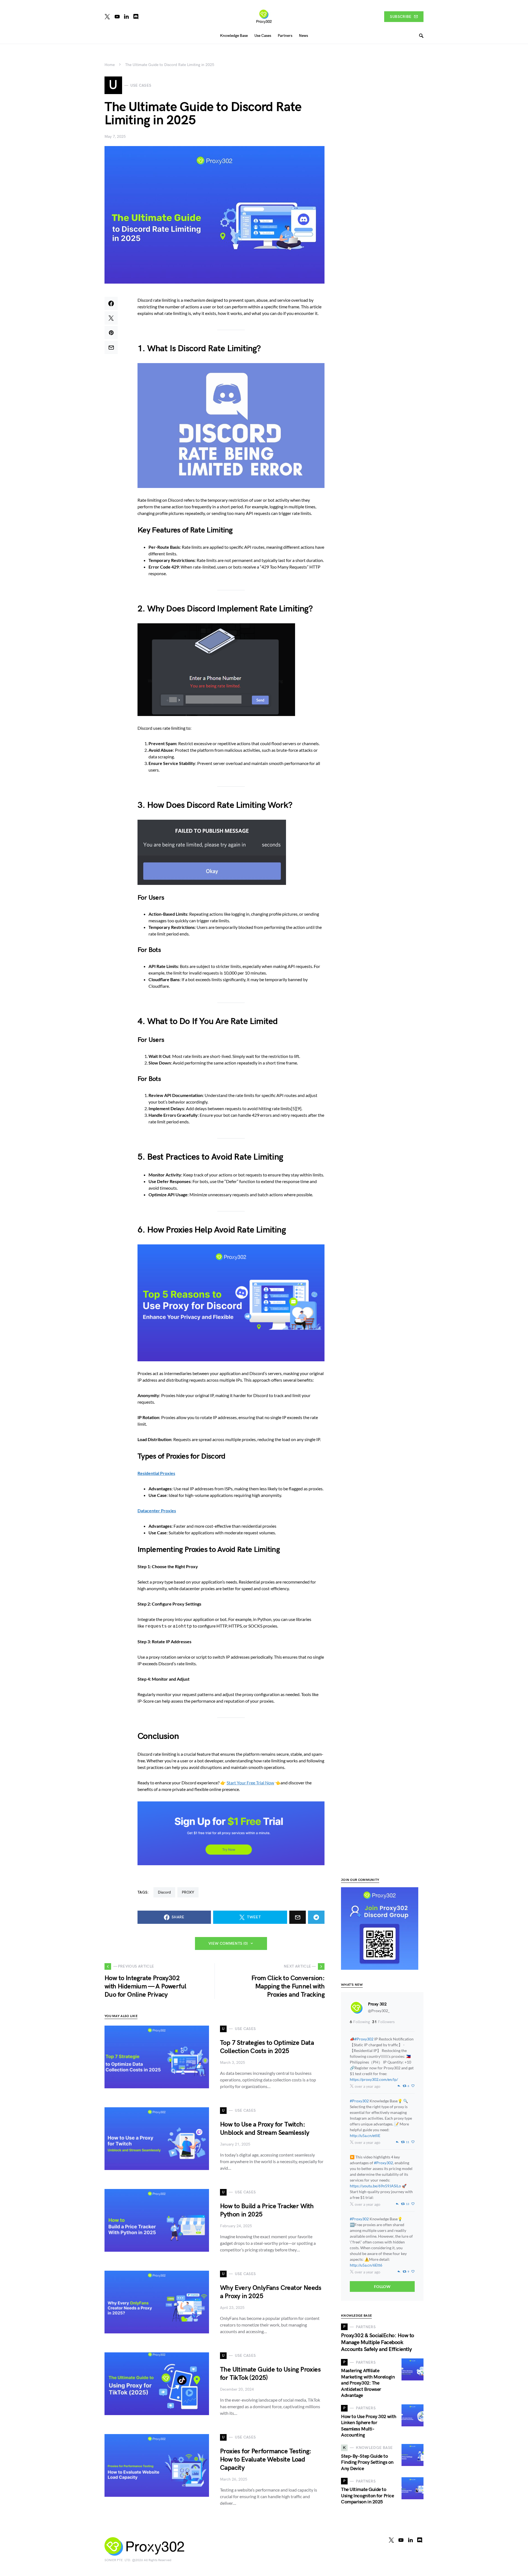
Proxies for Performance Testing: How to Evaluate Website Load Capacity (266, 2460)
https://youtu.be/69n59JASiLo (375, 2186)
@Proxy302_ (379, 2011)
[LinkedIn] (126, 17)
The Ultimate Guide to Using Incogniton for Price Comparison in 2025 (367, 2496)
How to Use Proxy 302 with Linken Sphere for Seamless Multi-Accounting (369, 2426)
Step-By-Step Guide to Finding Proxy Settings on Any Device (367, 2462)
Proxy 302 (377, 2004)
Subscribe (401, 17)
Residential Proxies (156, 1473)
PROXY (188, 1892)
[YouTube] (117, 17)
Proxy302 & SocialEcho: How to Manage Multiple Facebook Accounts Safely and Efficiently (378, 2342)
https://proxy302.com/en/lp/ (374, 2079)
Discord (164, 1892)
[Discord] (136, 17)
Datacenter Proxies (157, 1511)
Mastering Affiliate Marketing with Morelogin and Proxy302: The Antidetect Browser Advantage (368, 2383)
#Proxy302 (364, 2039)
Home (110, 65)
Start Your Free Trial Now (250, 1783)
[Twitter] (107, 17)
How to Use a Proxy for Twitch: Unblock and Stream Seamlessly (265, 2129)
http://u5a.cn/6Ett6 (366, 2265)
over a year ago (368, 2086)
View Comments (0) (228, 1943)
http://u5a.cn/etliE (365, 2135)
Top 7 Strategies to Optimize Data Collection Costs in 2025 (267, 2047)
